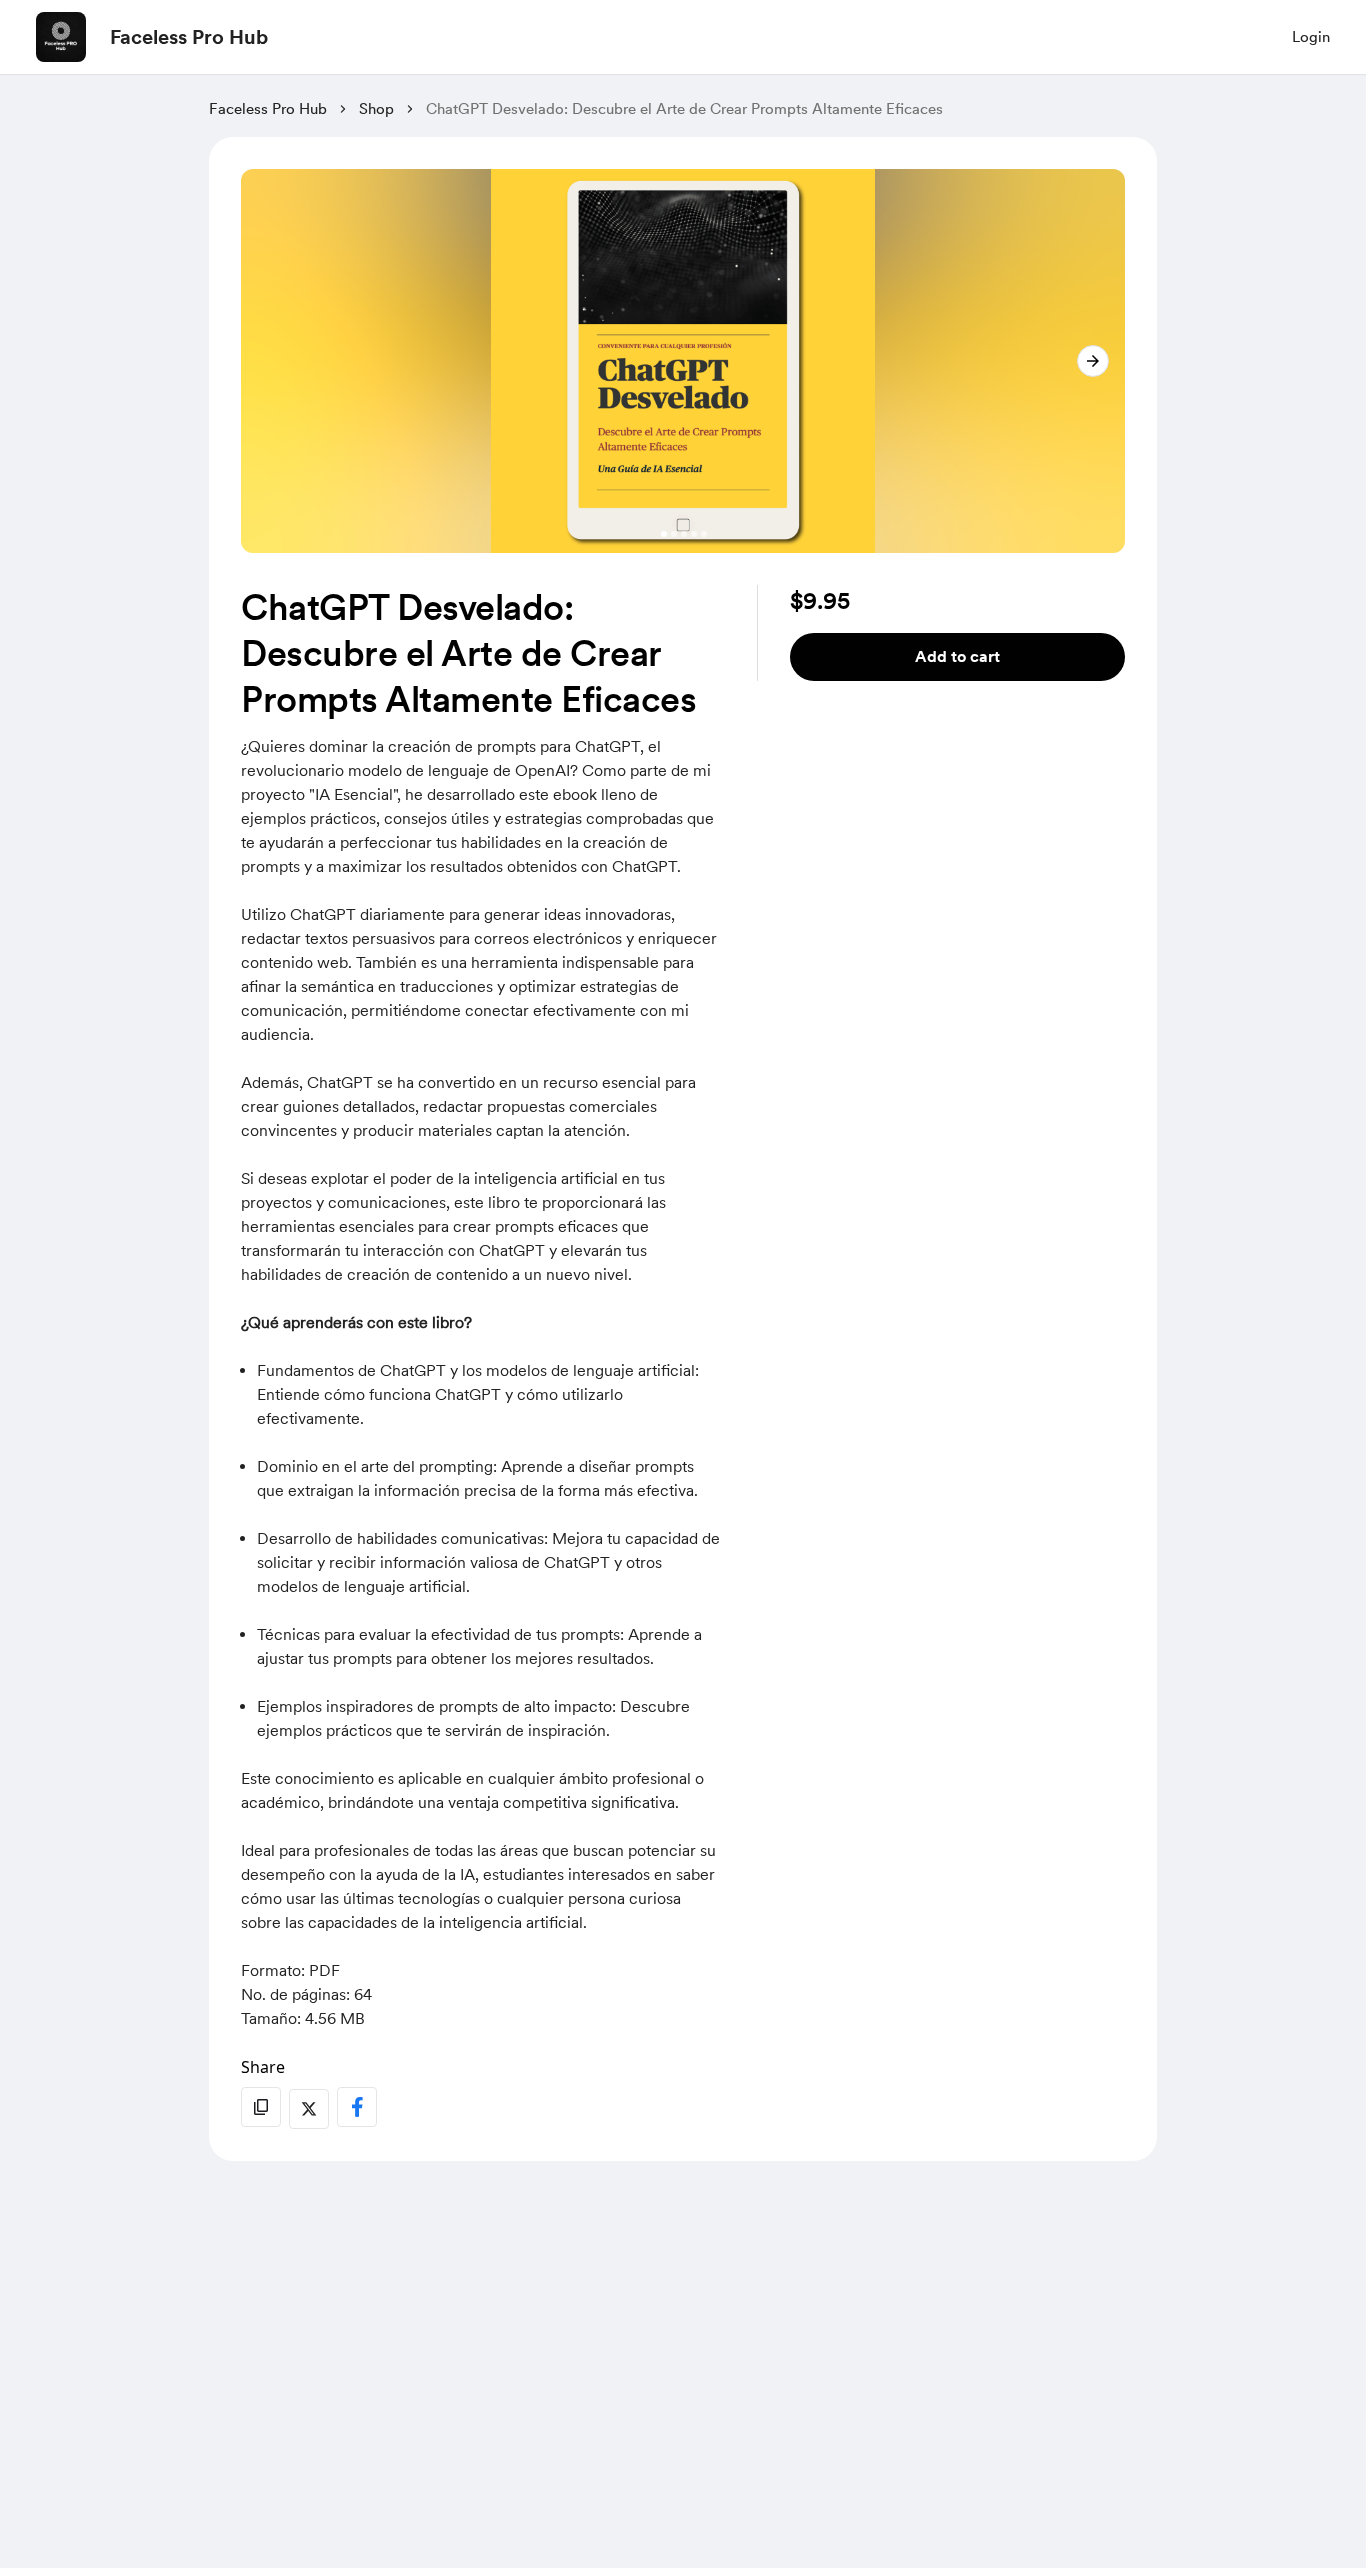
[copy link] (261, 2107)
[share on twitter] (309, 2109)
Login (1311, 37)
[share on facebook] (357, 2107)
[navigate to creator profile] (61, 37)
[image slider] (683, 361)
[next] (1093, 361)
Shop (376, 109)
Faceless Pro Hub (189, 37)
